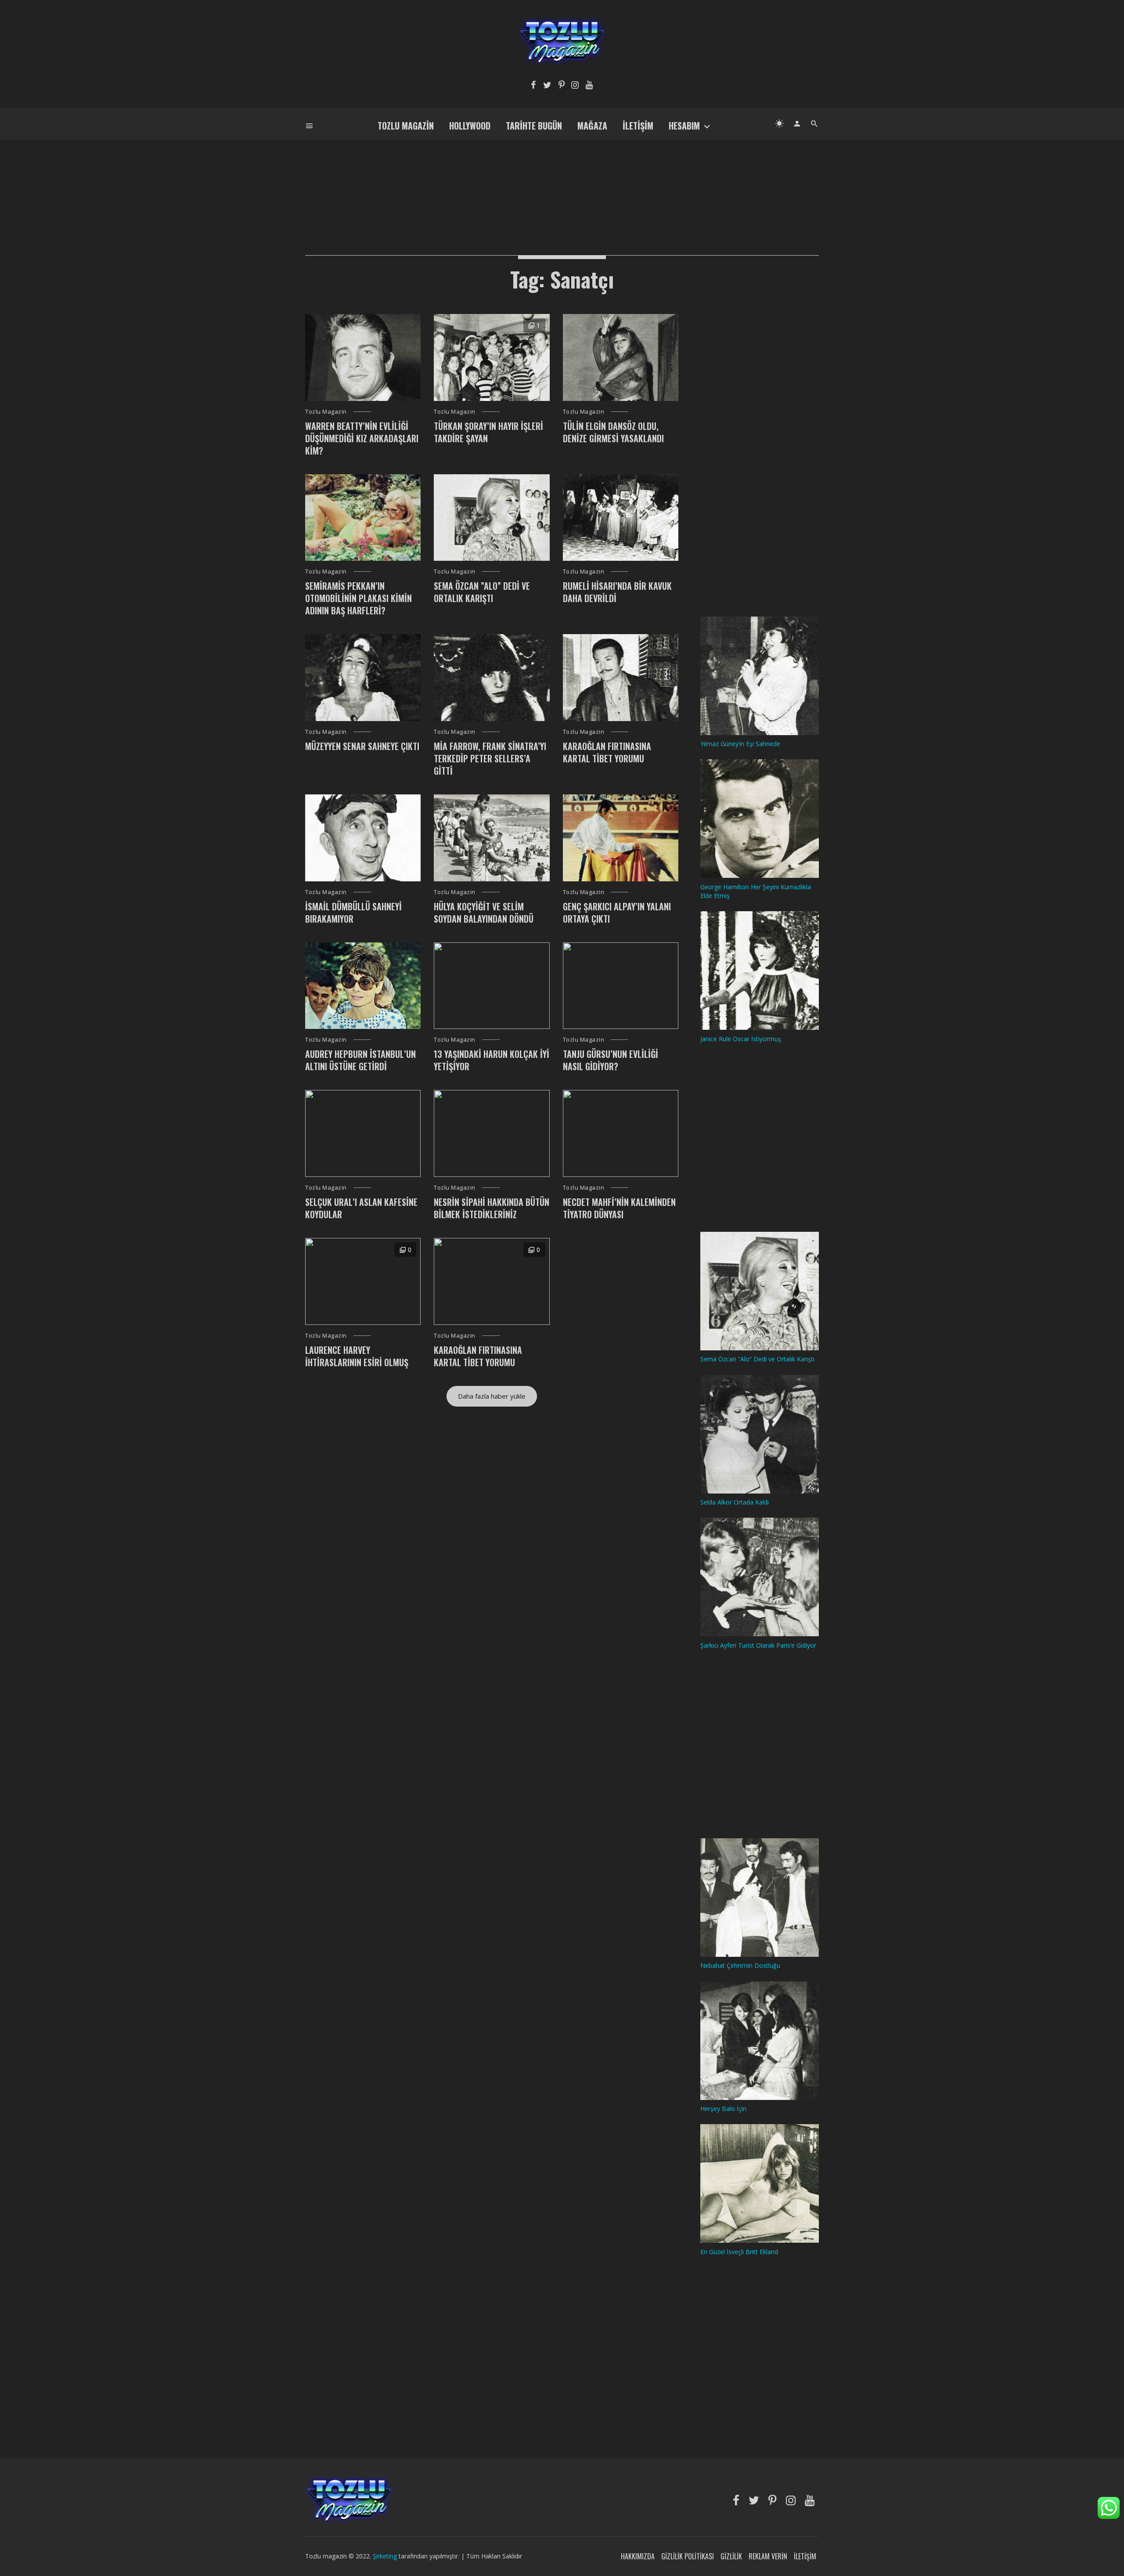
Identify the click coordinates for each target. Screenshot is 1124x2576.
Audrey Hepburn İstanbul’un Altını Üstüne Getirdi (360, 1060)
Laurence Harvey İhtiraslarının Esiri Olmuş (357, 1356)
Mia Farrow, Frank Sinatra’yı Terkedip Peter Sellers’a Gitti (490, 758)
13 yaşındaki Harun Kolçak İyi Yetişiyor (492, 1060)
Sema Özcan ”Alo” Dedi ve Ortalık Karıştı (482, 592)
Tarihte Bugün (534, 126)
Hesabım (684, 126)
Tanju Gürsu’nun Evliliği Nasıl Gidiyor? (611, 1060)
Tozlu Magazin (406, 126)
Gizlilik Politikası (688, 2556)
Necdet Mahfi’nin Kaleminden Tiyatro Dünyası (619, 1208)
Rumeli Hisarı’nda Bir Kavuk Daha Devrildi (617, 592)
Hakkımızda (638, 2556)
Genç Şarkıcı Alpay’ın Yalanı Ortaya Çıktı (617, 913)
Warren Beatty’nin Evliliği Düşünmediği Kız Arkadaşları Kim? (362, 438)
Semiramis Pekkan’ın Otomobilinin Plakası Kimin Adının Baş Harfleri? (358, 598)
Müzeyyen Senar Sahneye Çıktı (362, 746)
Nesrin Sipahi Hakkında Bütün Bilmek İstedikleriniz (492, 1208)
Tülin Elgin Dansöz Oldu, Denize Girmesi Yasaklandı (613, 432)
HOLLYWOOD (470, 126)
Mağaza (592, 126)
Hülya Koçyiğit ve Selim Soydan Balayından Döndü (484, 913)
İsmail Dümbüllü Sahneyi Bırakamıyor (353, 913)
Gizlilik (731, 2556)
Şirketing (386, 2556)
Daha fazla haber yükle (492, 1396)
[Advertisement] (562, 183)
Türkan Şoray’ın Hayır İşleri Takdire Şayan (488, 432)
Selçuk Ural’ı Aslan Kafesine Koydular (361, 1208)
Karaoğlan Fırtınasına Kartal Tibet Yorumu (607, 752)
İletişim (638, 126)
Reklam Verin (768, 2556)
